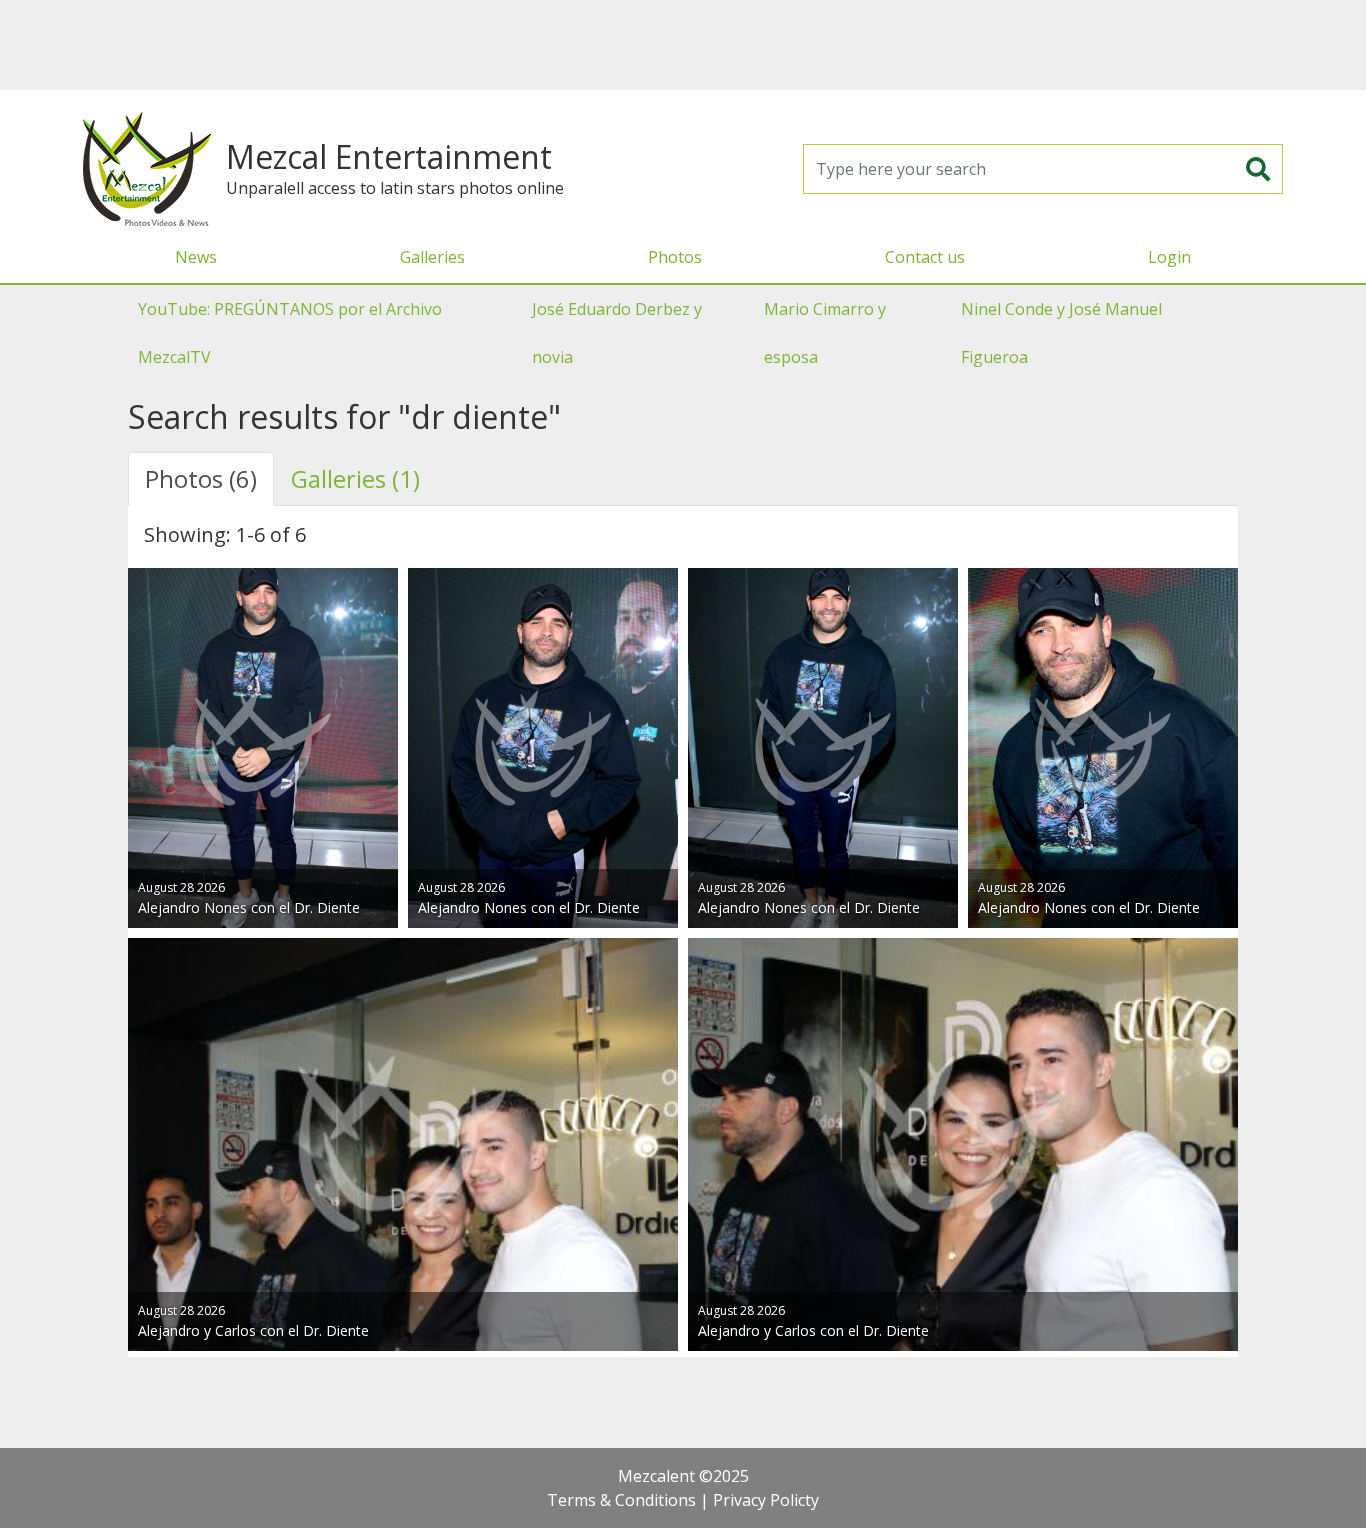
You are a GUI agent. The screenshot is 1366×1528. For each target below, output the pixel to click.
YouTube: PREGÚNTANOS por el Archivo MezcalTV (290, 333)
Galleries (432, 257)
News (196, 257)
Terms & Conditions (621, 1500)
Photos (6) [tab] (201, 478)
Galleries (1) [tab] (355, 478)
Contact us (925, 257)
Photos (675, 257)
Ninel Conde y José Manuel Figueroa (1061, 333)
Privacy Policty (766, 1500)
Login (1169, 257)
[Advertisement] (683, 45)
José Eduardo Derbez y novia (617, 333)
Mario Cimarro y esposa (825, 333)
